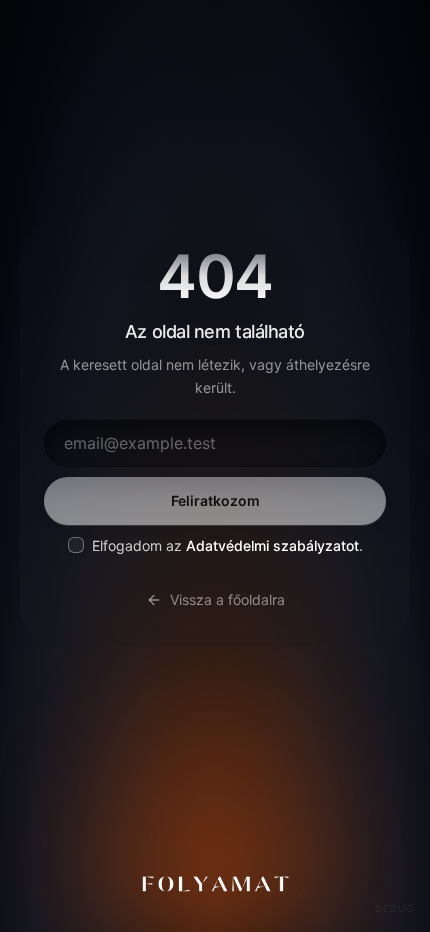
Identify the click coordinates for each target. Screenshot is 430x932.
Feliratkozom (215, 500)
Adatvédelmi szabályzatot (272, 545)
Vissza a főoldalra (227, 599)
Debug (394, 908)
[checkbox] (76, 545)
